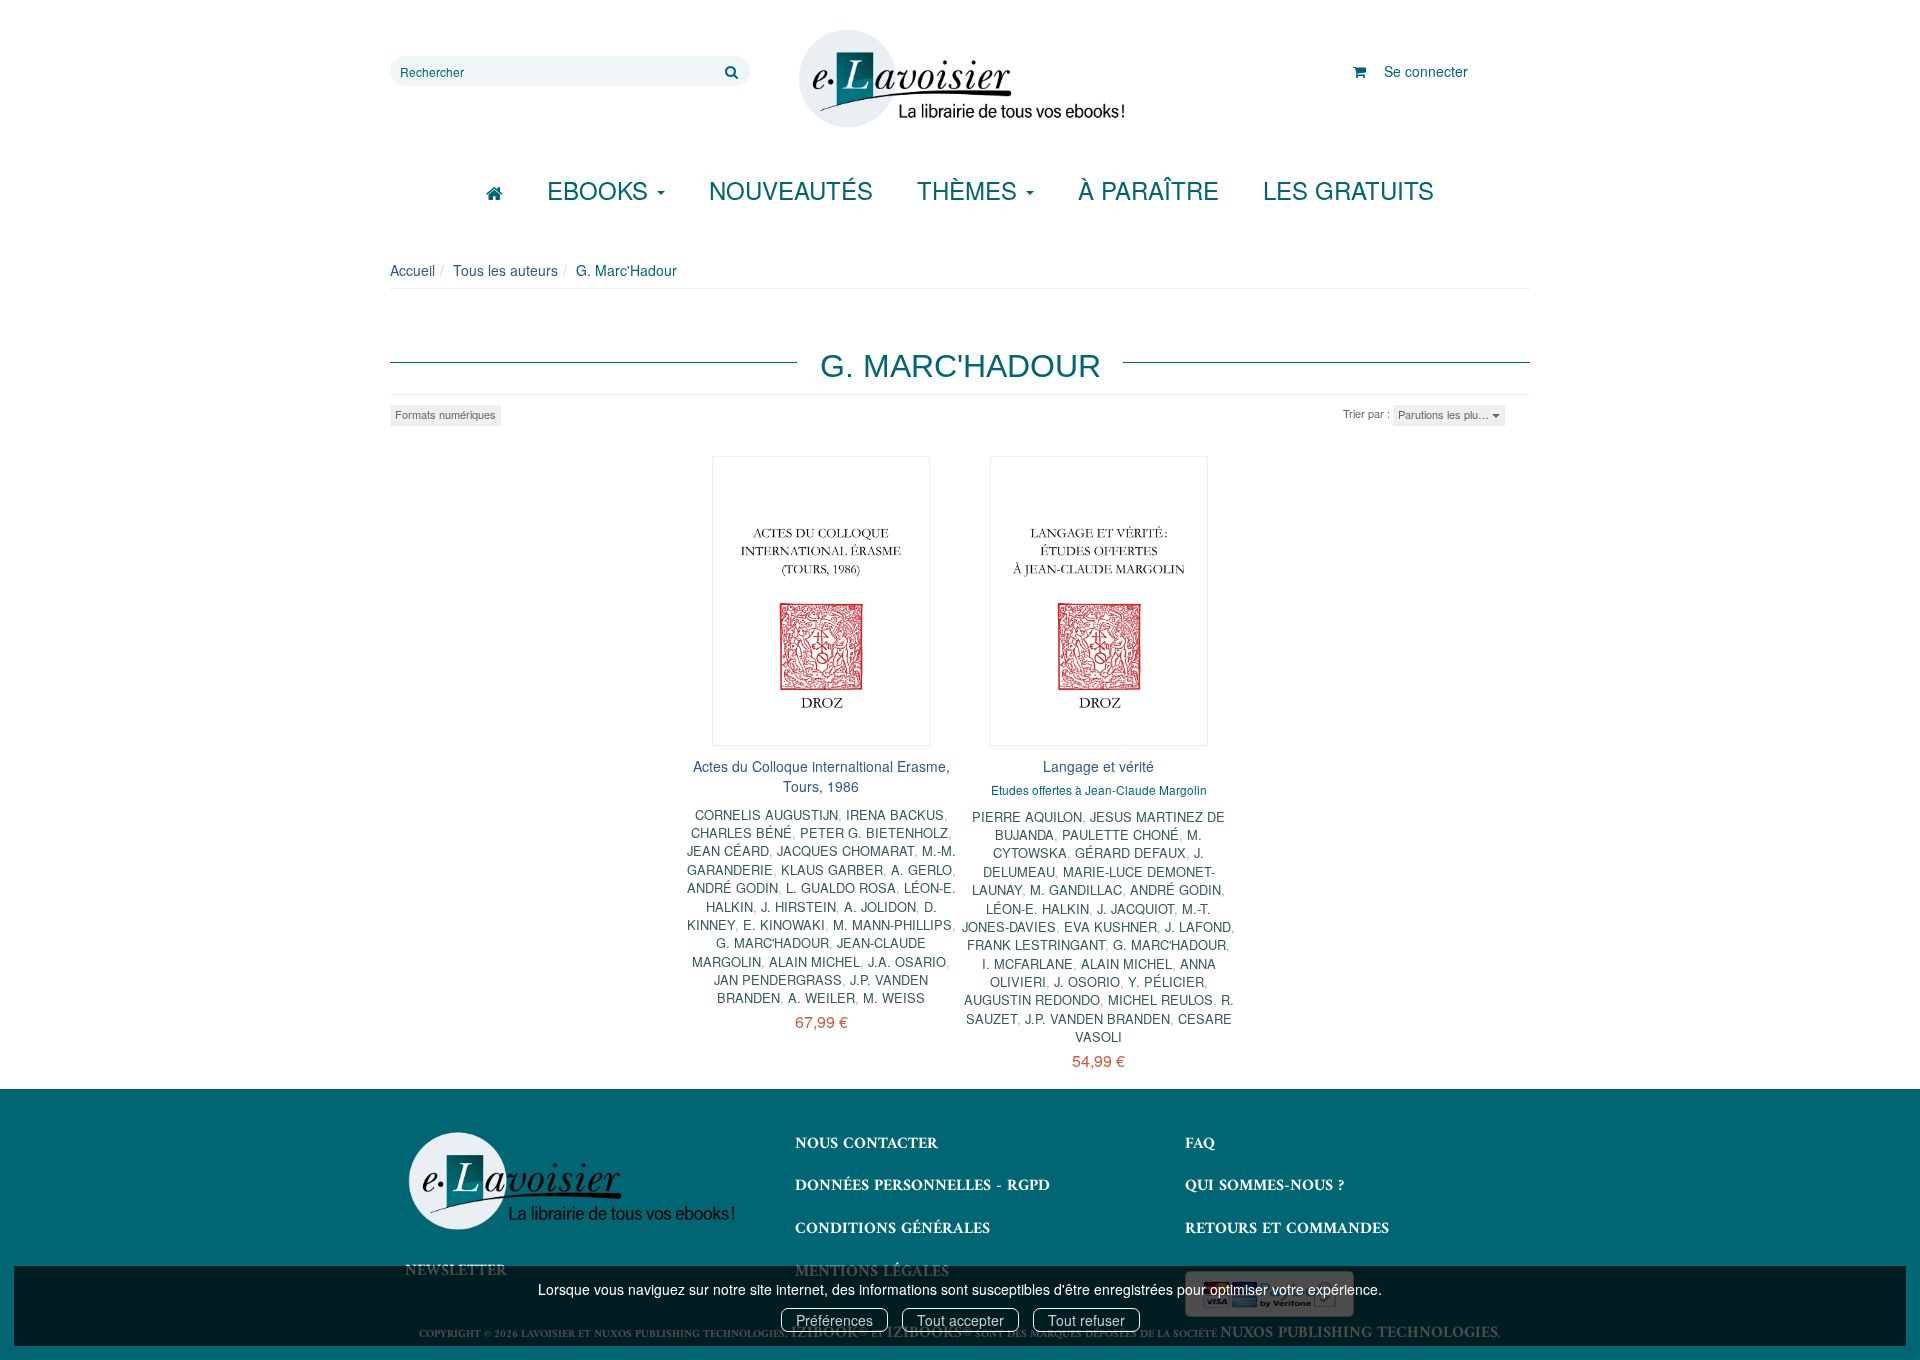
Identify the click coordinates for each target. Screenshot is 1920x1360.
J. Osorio (1087, 981)
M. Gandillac (1076, 889)
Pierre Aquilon (1027, 816)
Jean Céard (728, 850)
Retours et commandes (1287, 1229)
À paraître (1148, 189)
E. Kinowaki (784, 924)
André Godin (732, 887)
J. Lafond (1198, 926)
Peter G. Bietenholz (874, 832)
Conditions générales (892, 1229)
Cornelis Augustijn (766, 814)
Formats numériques (445, 414)
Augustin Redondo (1032, 999)
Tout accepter (960, 1320)
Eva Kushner (1110, 926)
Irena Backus (895, 814)
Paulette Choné (1120, 834)
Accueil (412, 270)
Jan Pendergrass (778, 979)
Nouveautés (791, 189)
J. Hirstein (798, 906)
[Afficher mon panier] (1359, 71)
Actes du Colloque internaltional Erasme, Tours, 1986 (821, 776)
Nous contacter (866, 1144)
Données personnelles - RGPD (922, 1186)
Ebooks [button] (601, 189)
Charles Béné (741, 832)
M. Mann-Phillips (892, 924)
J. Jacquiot (1135, 908)
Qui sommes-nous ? (1264, 1186)
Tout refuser (1086, 1320)
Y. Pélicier (1166, 981)
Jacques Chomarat (845, 850)
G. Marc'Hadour (772, 942)
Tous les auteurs (505, 270)
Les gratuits (1348, 189)
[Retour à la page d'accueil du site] (960, 79)
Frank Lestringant (1036, 944)
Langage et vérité (1098, 766)
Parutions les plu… (1445, 414)
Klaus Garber (832, 869)
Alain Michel (814, 961)
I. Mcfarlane (1027, 963)
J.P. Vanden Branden (1097, 1018)
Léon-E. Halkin (1037, 908)
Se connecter (1426, 71)
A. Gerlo (921, 869)
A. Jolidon (880, 906)
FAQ (1200, 1144)
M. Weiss (894, 997)
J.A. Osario (907, 961)
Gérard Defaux (1130, 852)
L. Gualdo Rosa (841, 887)
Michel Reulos (1160, 999)
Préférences (834, 1320)
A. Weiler (821, 997)
